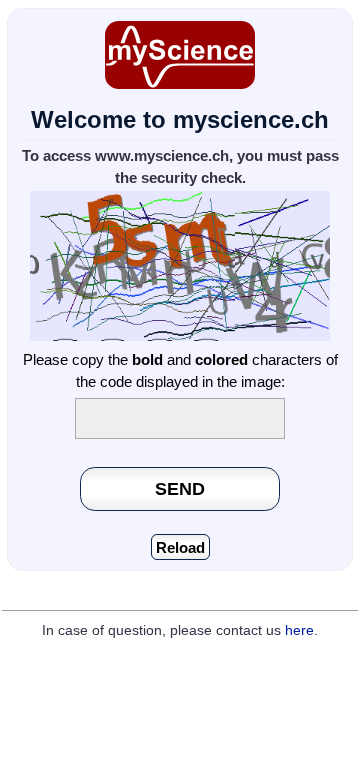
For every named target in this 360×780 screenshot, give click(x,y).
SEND (180, 488)
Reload (180, 547)
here (299, 630)
